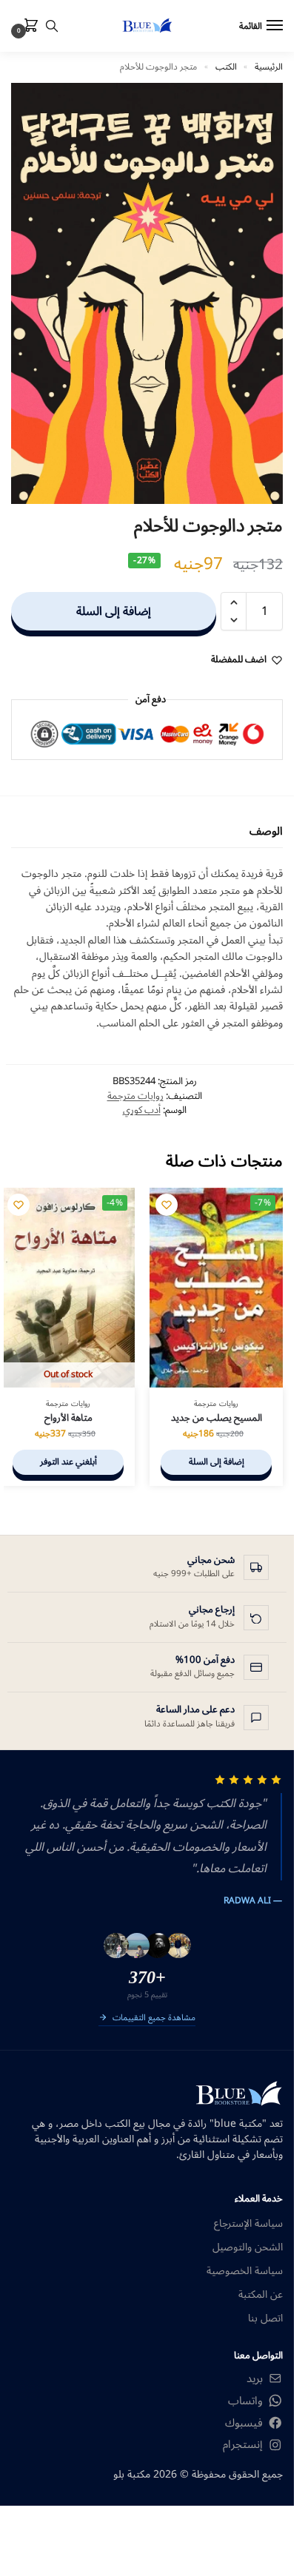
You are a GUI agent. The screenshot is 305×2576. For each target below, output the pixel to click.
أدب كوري (142, 1110)
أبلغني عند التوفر (68, 1462)
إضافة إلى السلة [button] (217, 1462)
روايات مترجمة (135, 1096)
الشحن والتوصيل (248, 2247)
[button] (28, 27)
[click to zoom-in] (147, 293)
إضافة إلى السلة (114, 611)
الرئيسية (269, 67)
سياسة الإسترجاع (248, 2223)
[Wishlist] (167, 1205)
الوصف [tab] (266, 831)
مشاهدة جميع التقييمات (154, 2019)
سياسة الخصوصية (245, 2271)
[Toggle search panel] (52, 26)
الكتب (226, 67)
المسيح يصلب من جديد (217, 1418)
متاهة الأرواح (68, 1418)
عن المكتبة (261, 2294)
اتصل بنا (265, 2318)
